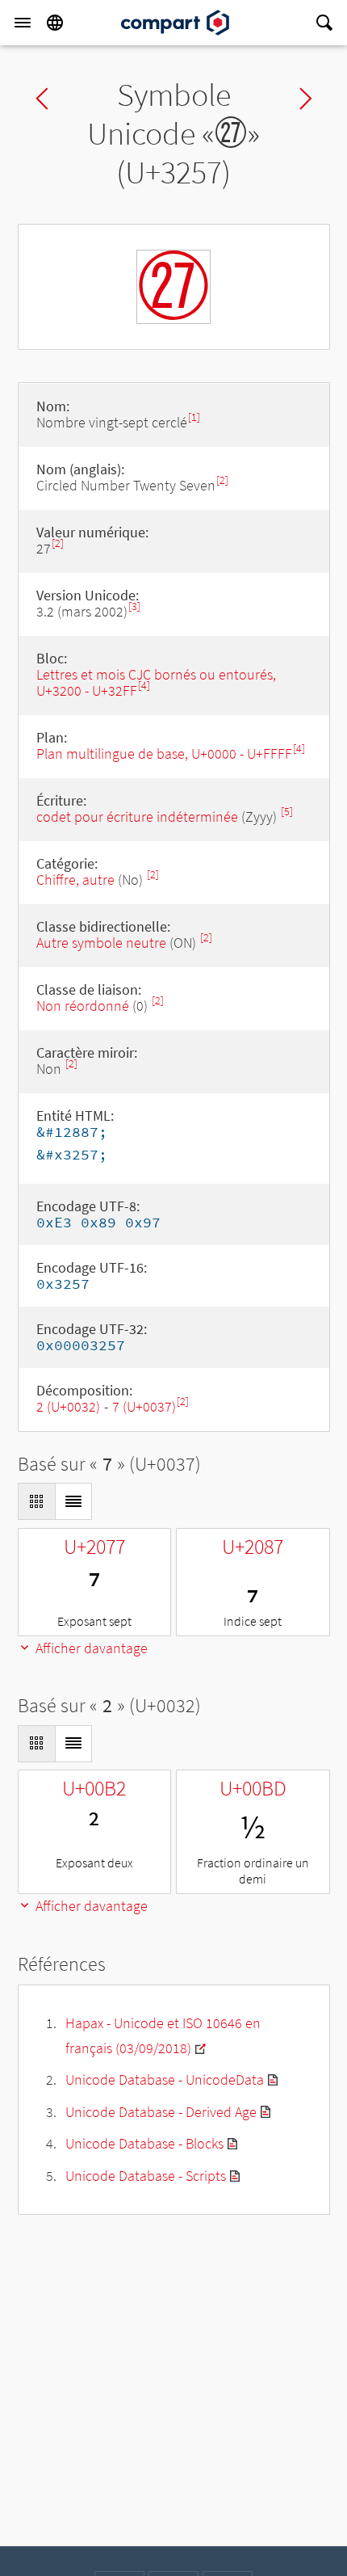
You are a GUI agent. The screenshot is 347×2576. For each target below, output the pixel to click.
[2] (222, 480)
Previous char (42, 99)
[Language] (55, 23)
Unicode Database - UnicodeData (165, 2079)
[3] (134, 606)
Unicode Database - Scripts (146, 2176)
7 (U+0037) (144, 1406)
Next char (306, 99)
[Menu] (23, 23)
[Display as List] (73, 1501)
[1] (194, 417)
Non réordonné (83, 1006)
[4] (144, 686)
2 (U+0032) (68, 1406)
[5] (287, 812)
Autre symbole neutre (101, 943)
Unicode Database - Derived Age (161, 2112)
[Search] (324, 23)
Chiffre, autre (75, 880)
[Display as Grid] (36, 1501)
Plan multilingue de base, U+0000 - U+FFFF (164, 753)
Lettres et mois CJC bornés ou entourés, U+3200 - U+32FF (156, 682)
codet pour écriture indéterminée (137, 817)
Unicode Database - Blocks (144, 2143)
